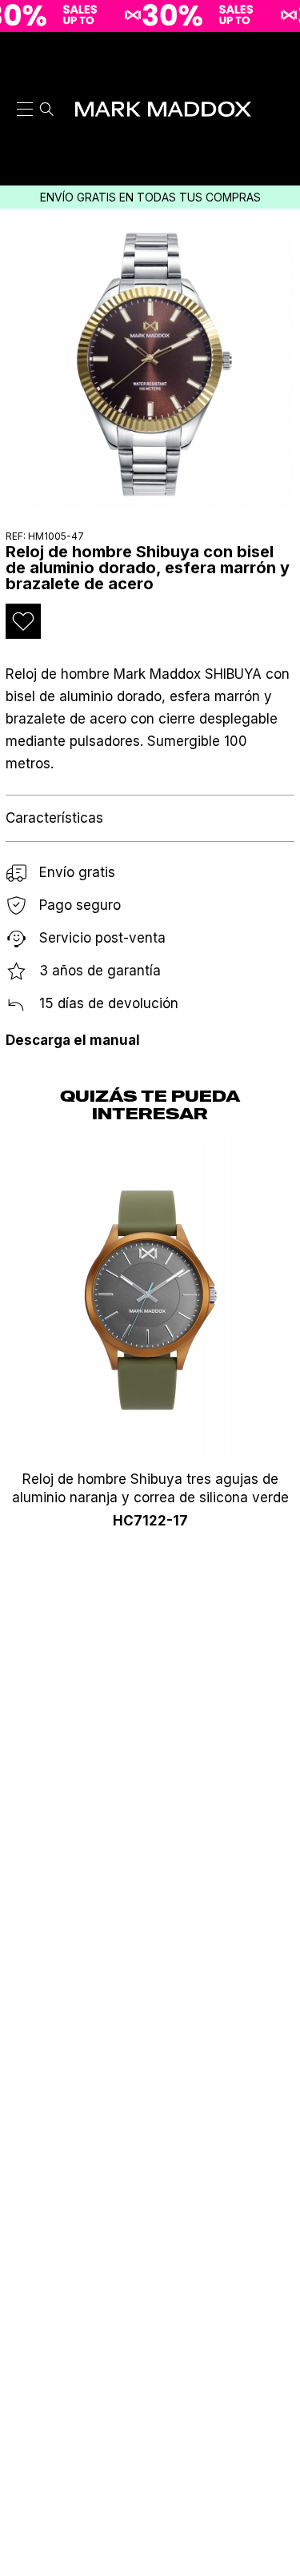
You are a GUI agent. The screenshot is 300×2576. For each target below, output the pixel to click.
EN (278, 74)
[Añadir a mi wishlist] (23, 621)
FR (279, 155)
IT (278, 94)
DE (278, 134)
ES (279, 54)
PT (278, 114)
